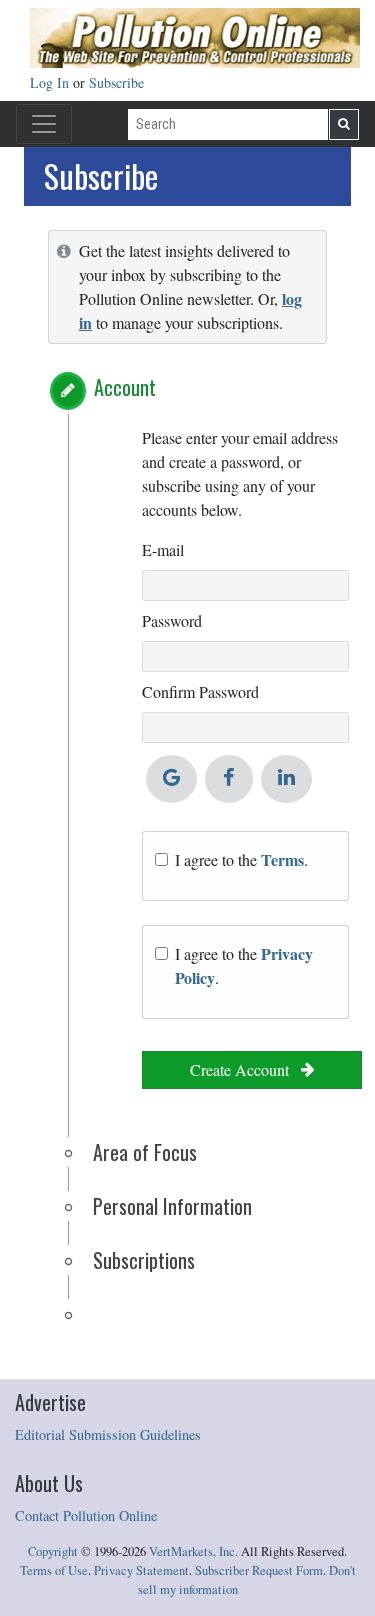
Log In (51, 82)
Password (172, 620)
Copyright (53, 1551)
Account (125, 387)
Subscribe (116, 82)
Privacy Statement (141, 1570)
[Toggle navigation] (44, 124)
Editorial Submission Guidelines (108, 1434)
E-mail (163, 549)
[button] (68, 391)
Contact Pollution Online (86, 1515)
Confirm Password (200, 691)
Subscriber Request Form (259, 1570)
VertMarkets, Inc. (193, 1551)
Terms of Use (54, 1570)
